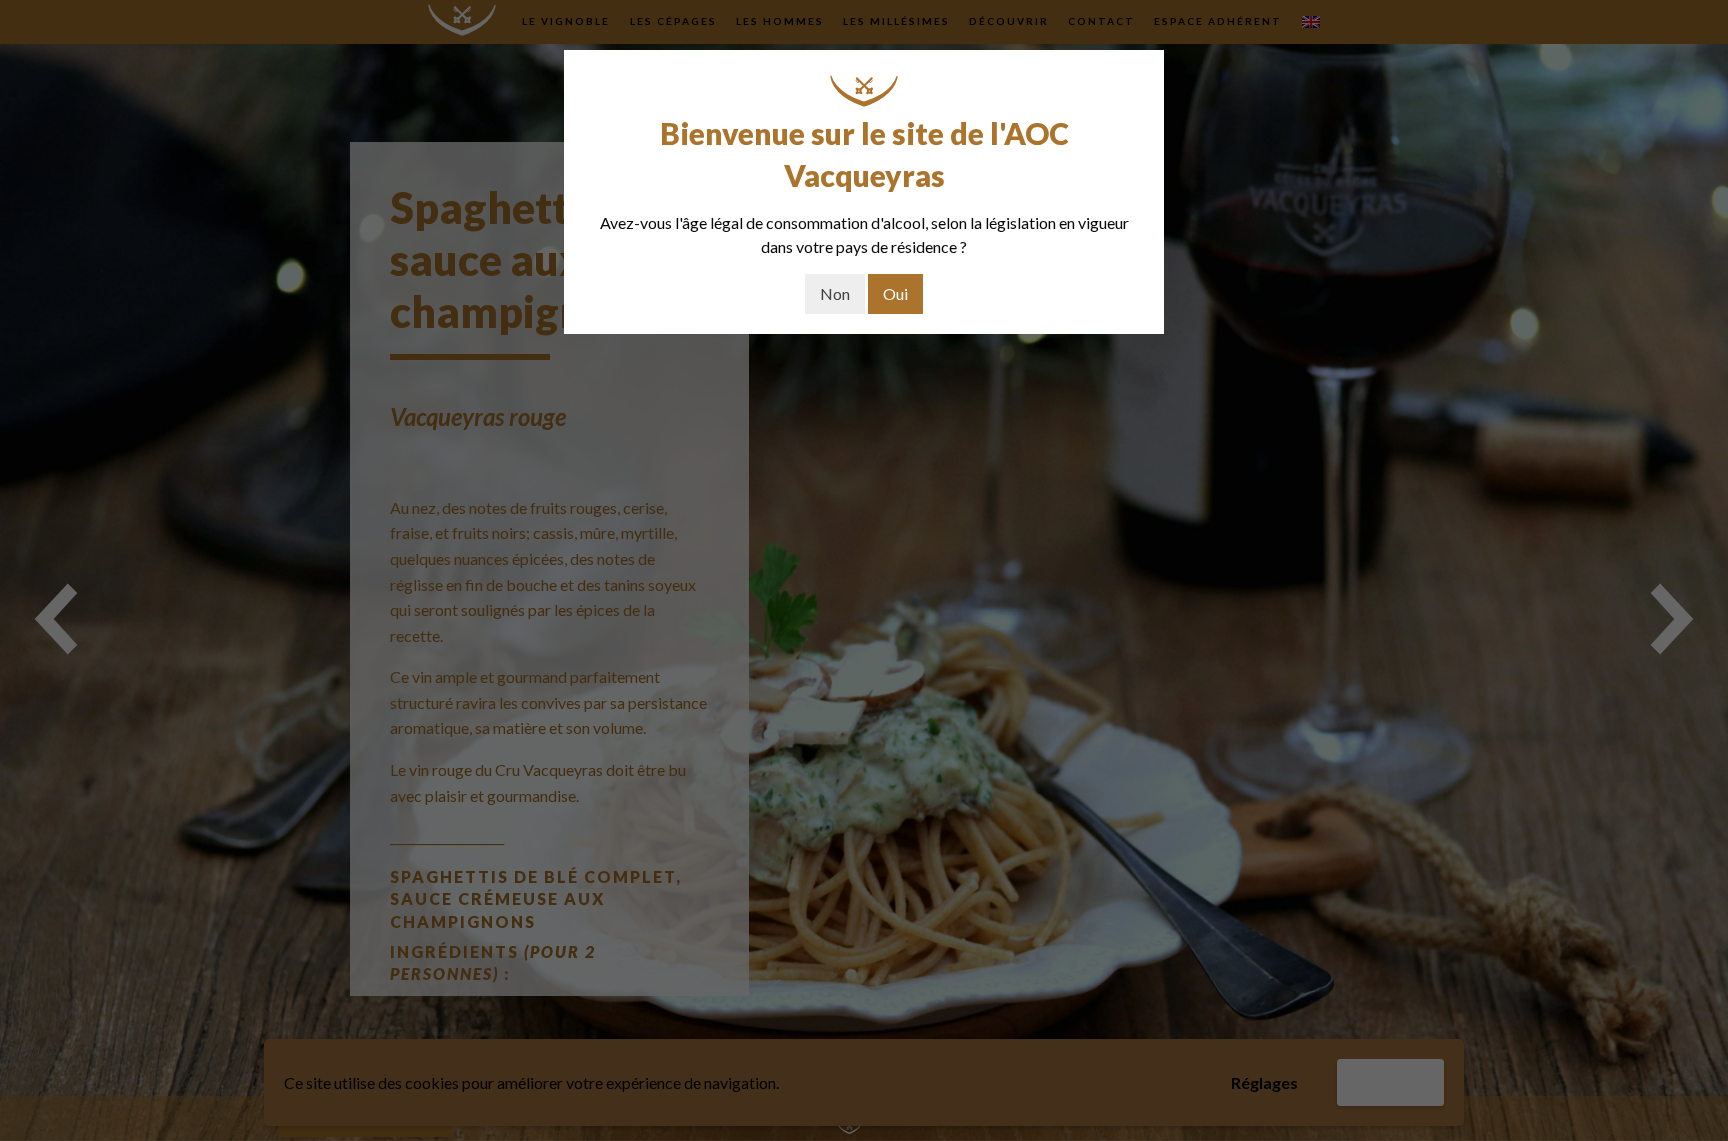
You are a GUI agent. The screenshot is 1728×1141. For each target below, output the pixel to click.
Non (835, 293)
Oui (895, 293)
